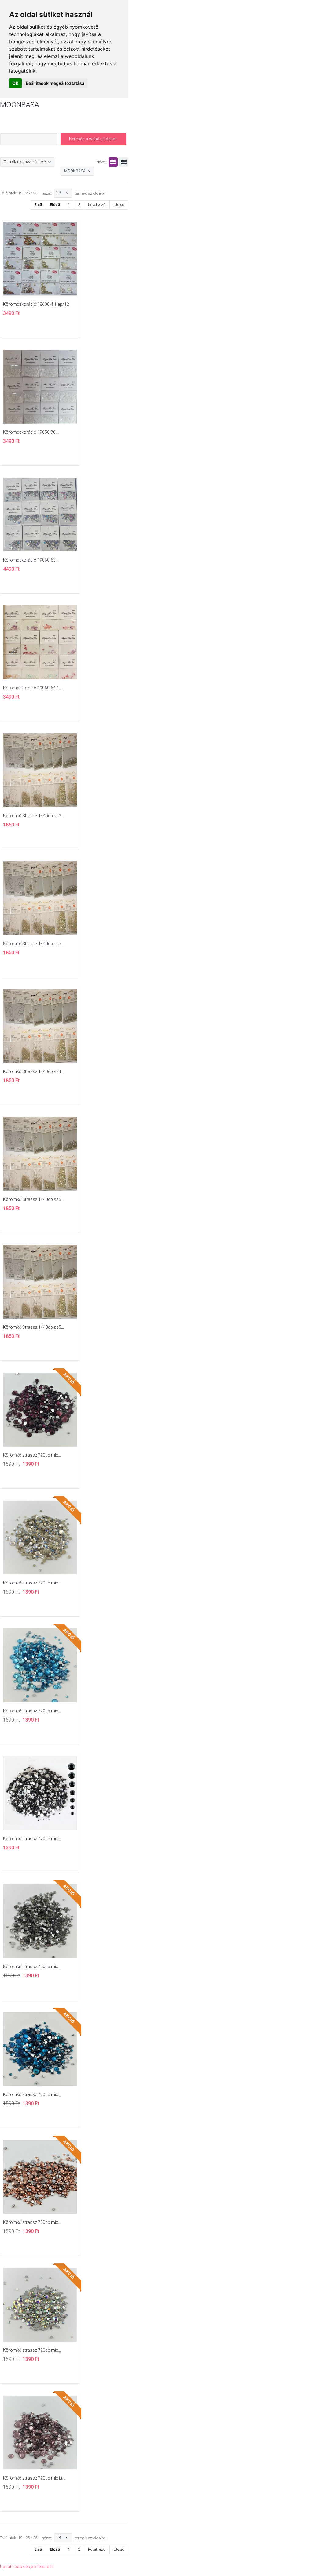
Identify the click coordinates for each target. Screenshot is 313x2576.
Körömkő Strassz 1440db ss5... (33, 1199)
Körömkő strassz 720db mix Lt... (34, 2478)
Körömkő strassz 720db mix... (32, 1455)
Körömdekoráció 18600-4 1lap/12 (36, 304)
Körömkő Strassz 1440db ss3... (33, 816)
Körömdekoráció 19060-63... (31, 560)
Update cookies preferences (27, 2567)
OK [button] (15, 83)
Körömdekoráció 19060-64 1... (32, 688)
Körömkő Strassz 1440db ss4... (33, 1071)
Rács (113, 162)
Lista (124, 162)
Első (38, 205)
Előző (55, 205)
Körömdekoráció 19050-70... (31, 432)
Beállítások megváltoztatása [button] (55, 83)
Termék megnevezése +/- (25, 162)
